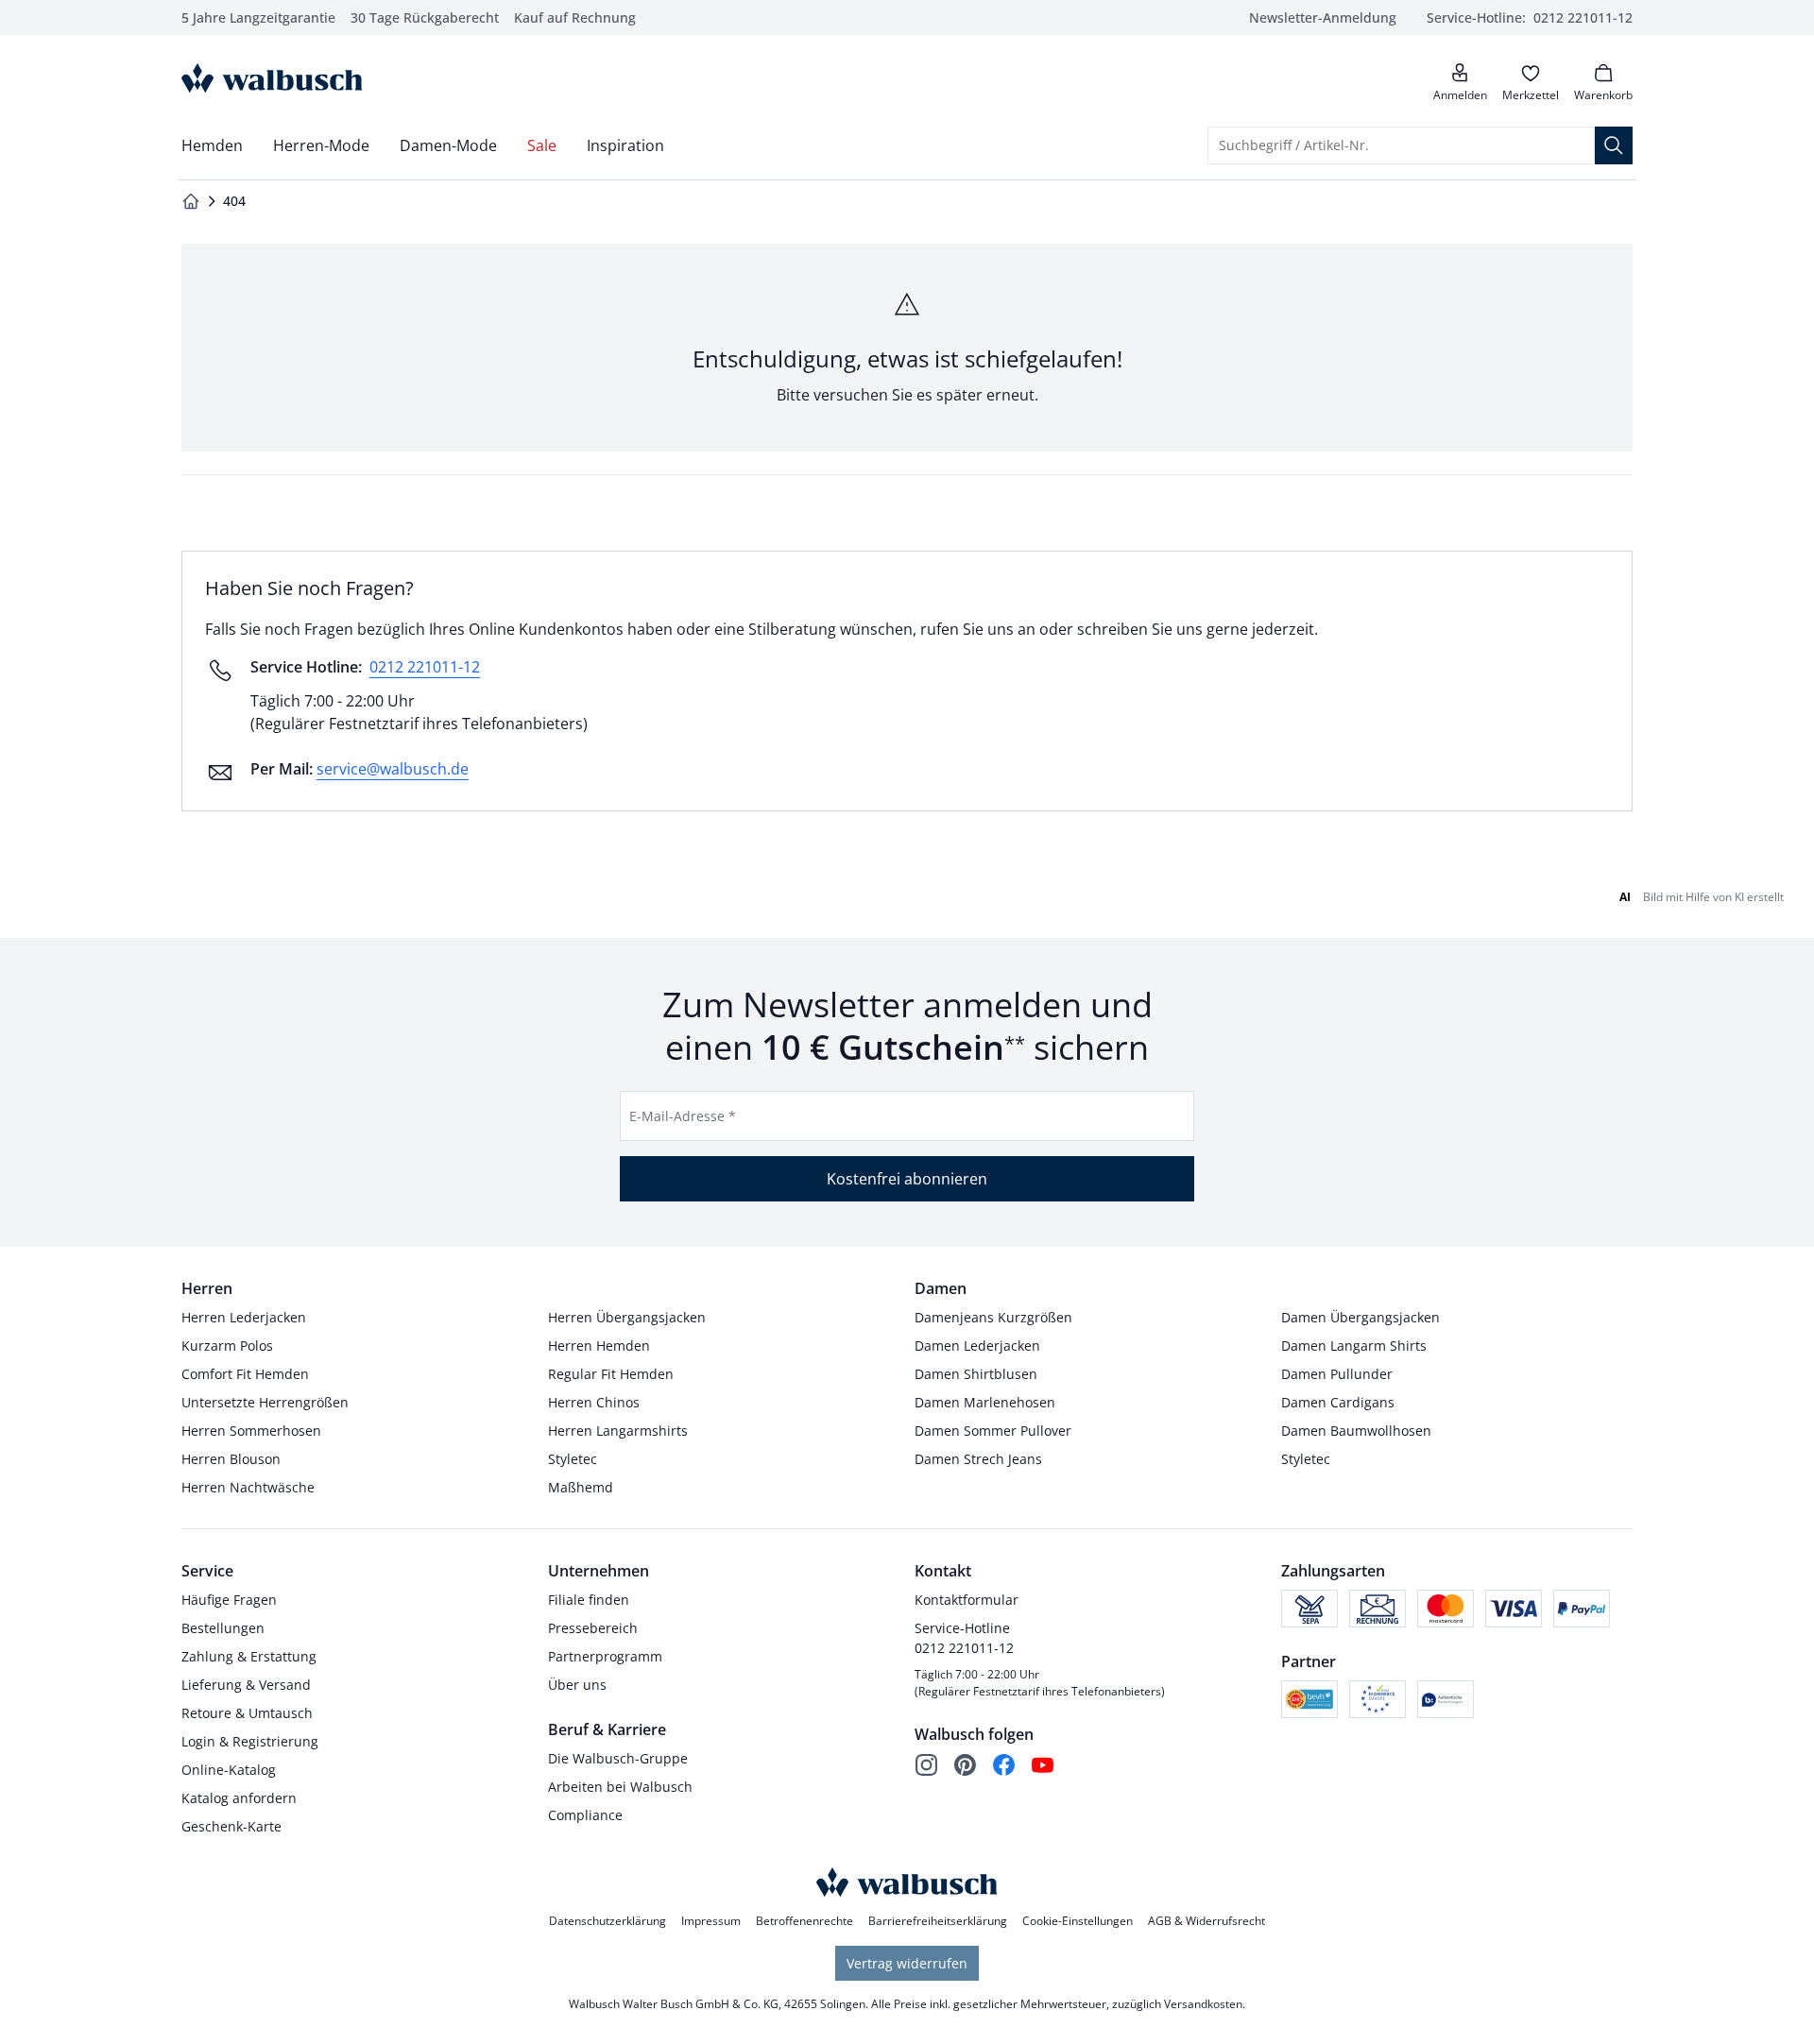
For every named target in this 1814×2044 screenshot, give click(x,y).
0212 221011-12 (425, 667)
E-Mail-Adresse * (683, 1116)
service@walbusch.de (393, 769)
